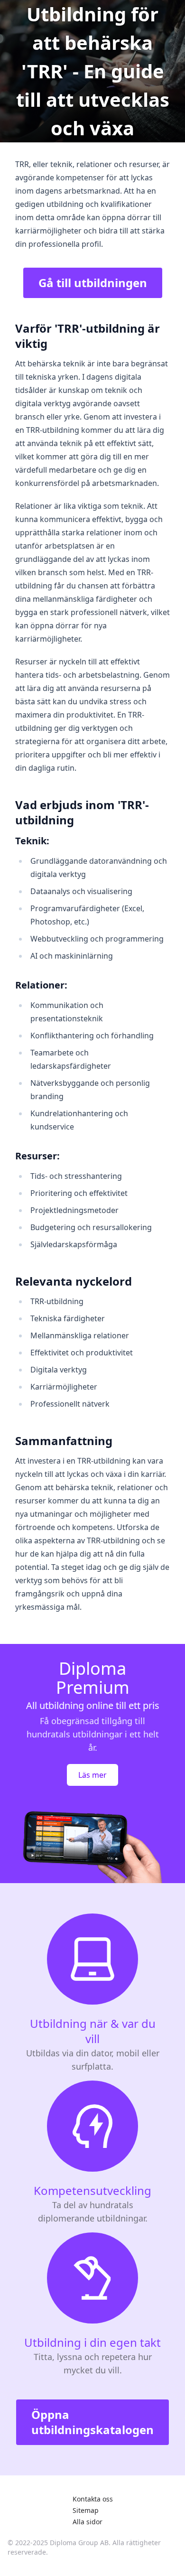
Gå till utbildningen (93, 283)
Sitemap (86, 2510)
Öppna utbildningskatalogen (92, 2422)
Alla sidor (88, 2522)
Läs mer (92, 1775)
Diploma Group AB (79, 2543)
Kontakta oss (93, 2499)
